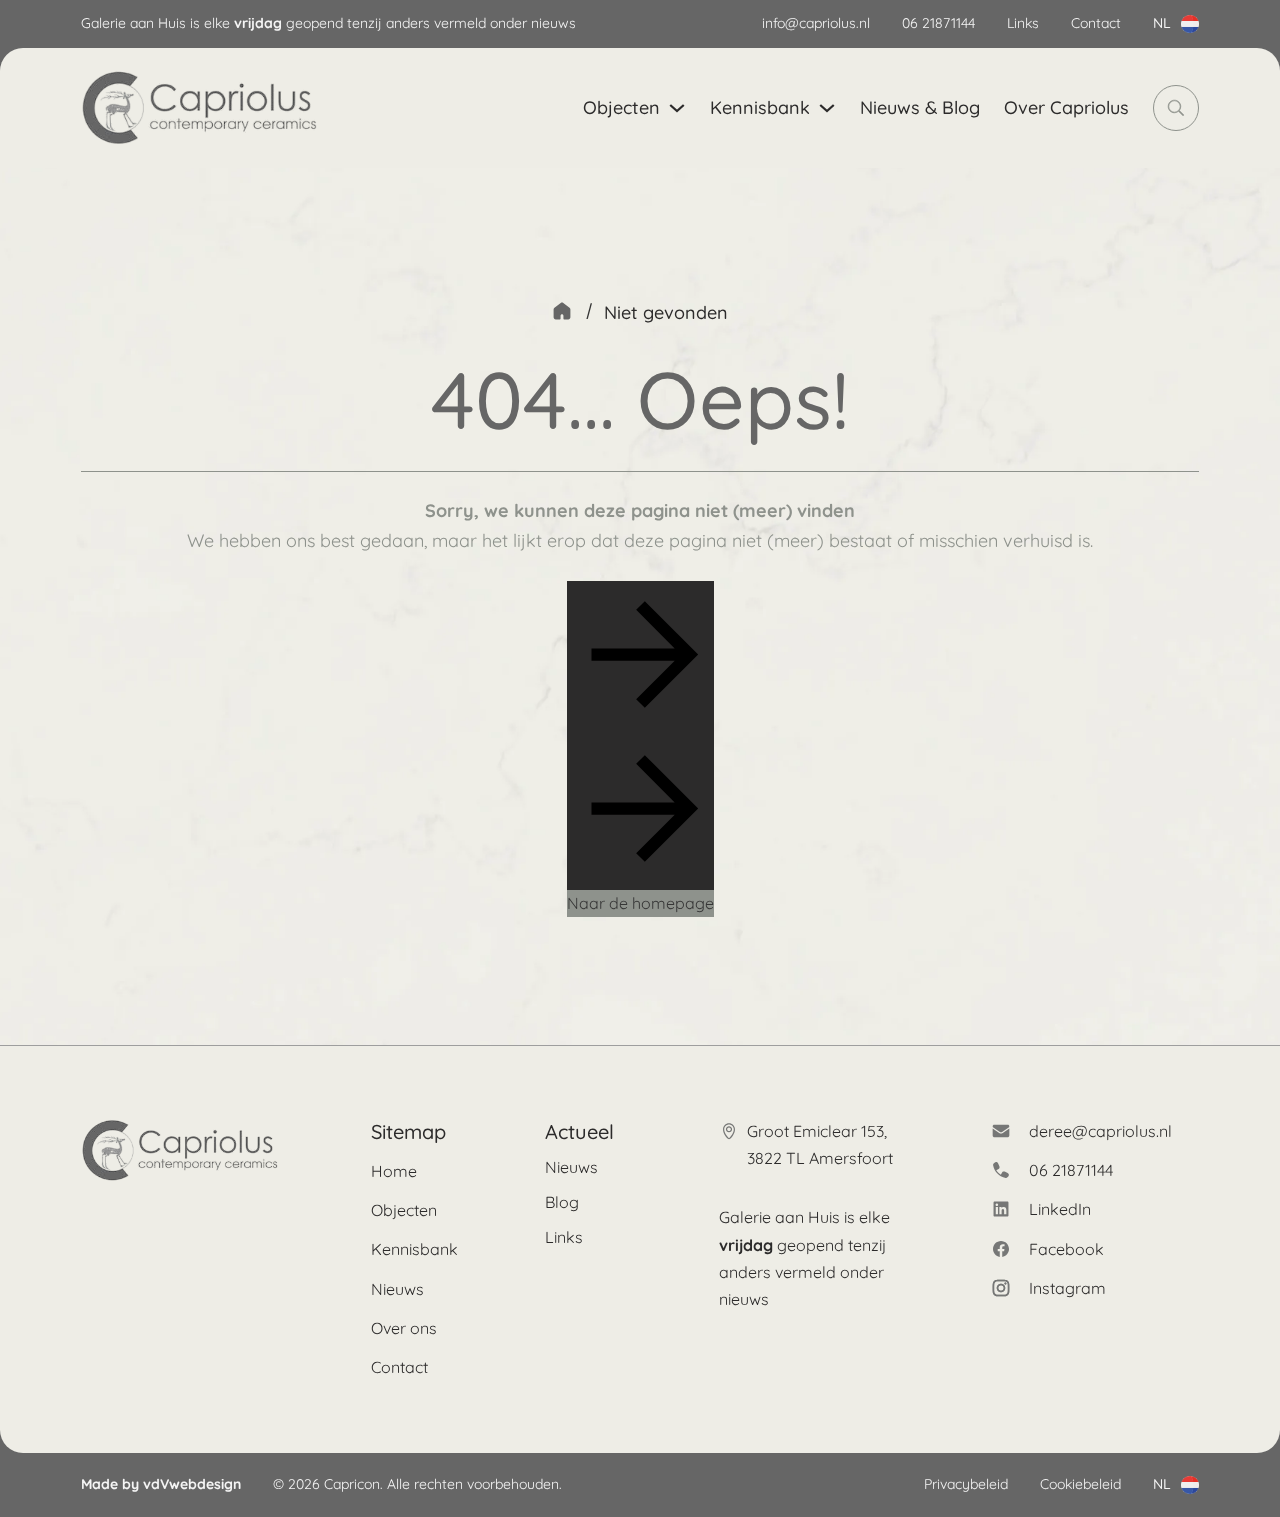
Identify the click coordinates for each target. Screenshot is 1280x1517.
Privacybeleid (966, 1484)
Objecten (621, 107)
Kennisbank (760, 107)
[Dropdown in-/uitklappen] (1190, 24)
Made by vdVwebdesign (161, 1484)
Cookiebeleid (1080, 1484)
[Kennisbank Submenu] (827, 108)
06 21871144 (938, 23)
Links (1023, 23)
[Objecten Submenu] (677, 108)
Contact (1096, 23)
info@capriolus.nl (816, 23)
